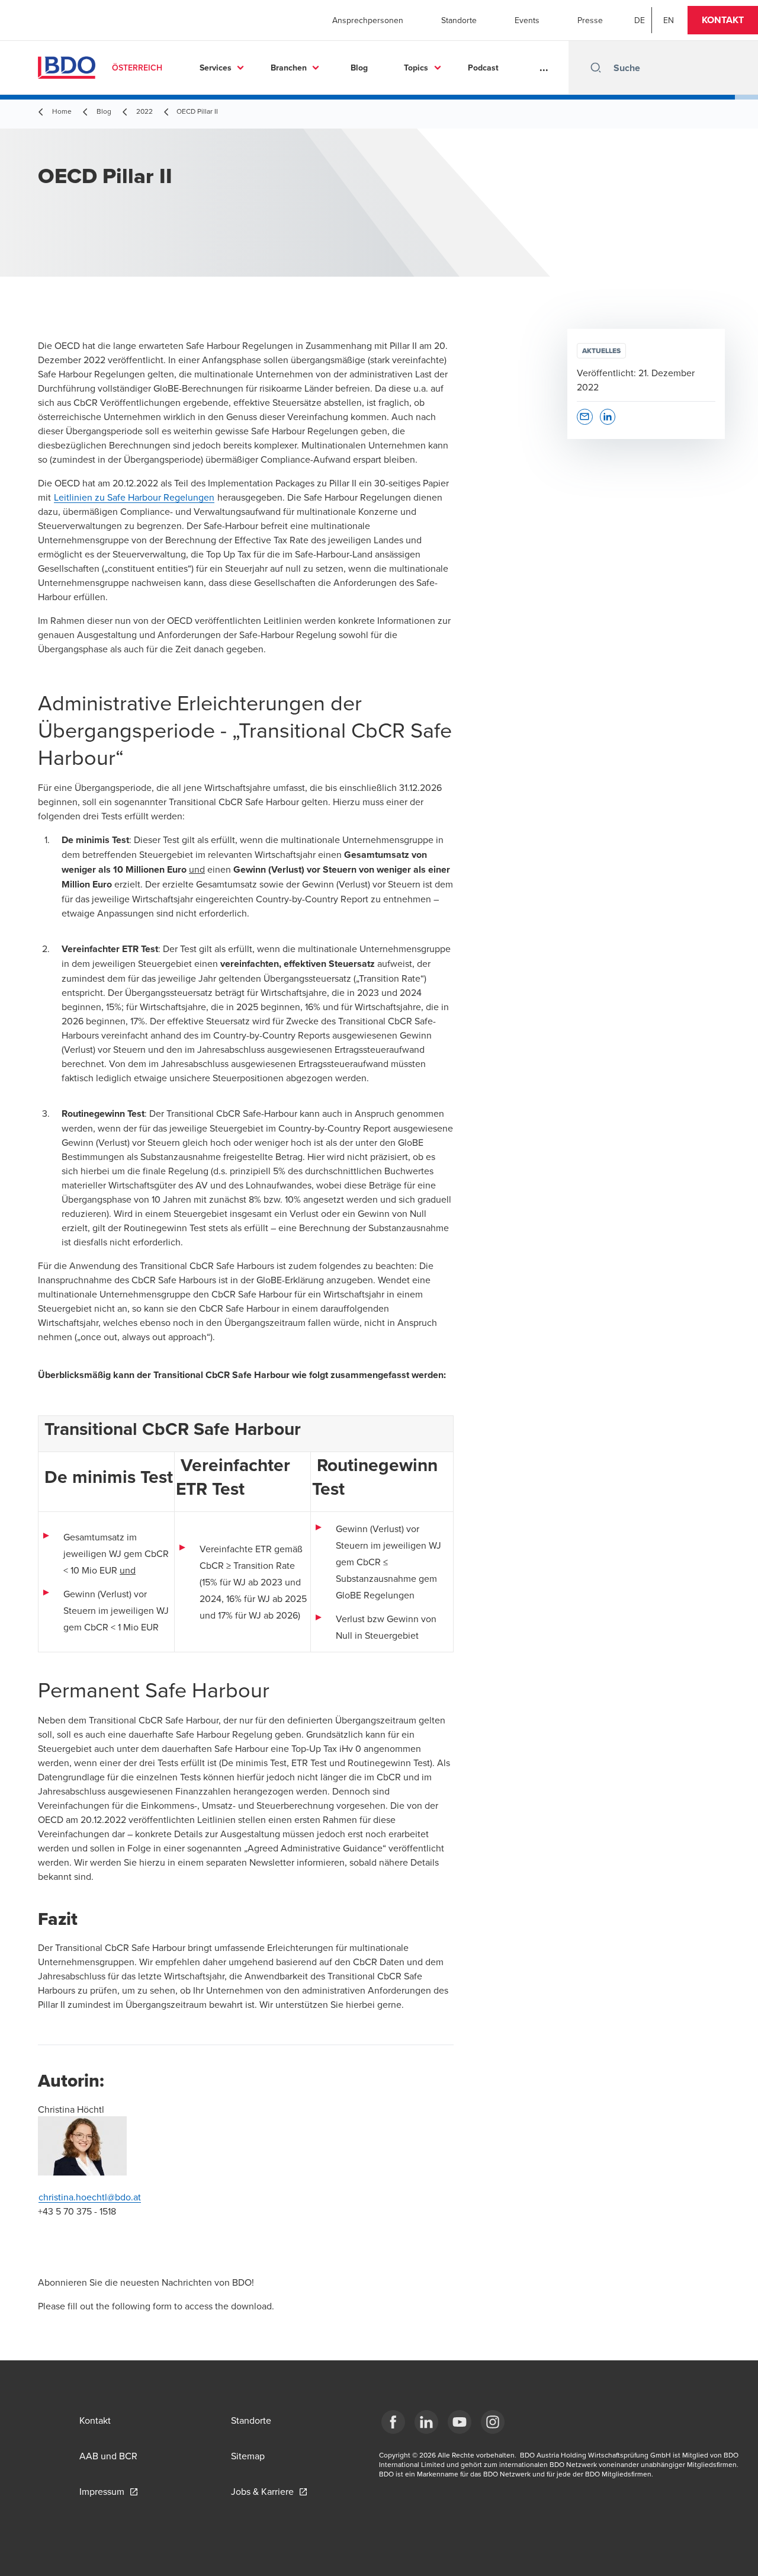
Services (216, 68)
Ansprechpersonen (368, 20)
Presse (590, 20)
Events (527, 20)
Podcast (483, 68)
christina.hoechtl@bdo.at (90, 2197)
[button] (723, 20)
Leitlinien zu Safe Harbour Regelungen (134, 497)
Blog (359, 68)
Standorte (459, 20)
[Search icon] (596, 68)
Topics (416, 68)
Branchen (289, 68)
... (544, 68)
